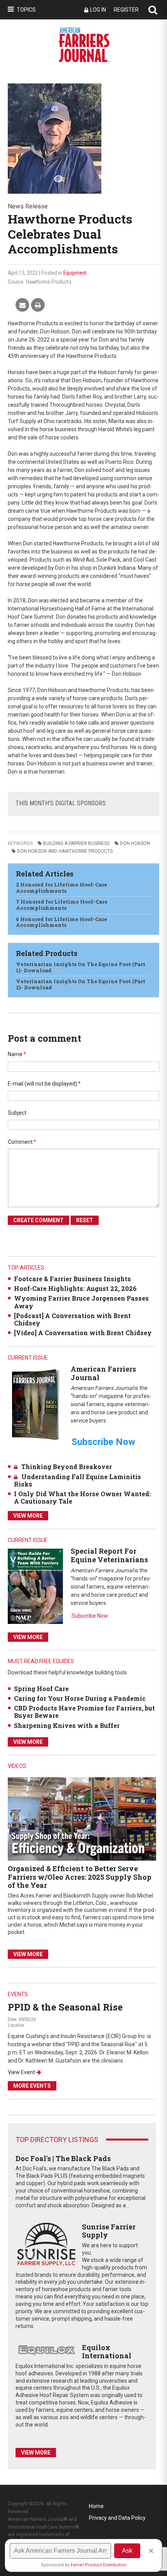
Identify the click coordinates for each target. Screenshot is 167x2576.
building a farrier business (76, 843)
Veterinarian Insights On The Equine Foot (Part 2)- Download (81, 984)
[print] (38, 305)
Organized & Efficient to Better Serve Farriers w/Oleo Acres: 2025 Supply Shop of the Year (80, 1877)
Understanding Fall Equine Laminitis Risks (77, 1480)
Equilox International (107, 2352)
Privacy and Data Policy (117, 2518)
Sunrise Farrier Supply (109, 2231)
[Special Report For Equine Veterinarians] (35, 1586)
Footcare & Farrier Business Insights (72, 1279)
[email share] (22, 305)
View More (28, 1516)
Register (126, 10)
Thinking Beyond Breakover (67, 1467)
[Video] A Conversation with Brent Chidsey (83, 1333)
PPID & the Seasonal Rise (65, 2007)
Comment (22, 1142)
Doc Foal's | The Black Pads (63, 2158)
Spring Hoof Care (41, 1689)
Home (96, 2506)
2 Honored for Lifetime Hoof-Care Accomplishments (62, 888)
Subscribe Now (90, 1616)
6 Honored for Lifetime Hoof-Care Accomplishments (62, 922)
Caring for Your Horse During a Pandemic (80, 1698)
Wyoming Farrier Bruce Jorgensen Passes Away (81, 1302)
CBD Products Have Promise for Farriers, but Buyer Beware (84, 1712)
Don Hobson (135, 843)
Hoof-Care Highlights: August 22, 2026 (75, 1288)
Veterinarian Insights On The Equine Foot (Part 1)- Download (81, 967)
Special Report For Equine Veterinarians (109, 1555)
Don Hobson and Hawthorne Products (65, 851)
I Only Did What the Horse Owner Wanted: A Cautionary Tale (82, 1497)
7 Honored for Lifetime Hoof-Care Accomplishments (62, 905)
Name (17, 1054)
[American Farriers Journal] (35, 1404)
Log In (98, 10)
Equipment (75, 273)
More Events (32, 2086)
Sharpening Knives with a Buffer (67, 1725)
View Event (21, 2072)
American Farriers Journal (103, 1373)
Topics (26, 10)
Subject (17, 1113)
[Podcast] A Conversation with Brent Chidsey (72, 1319)
